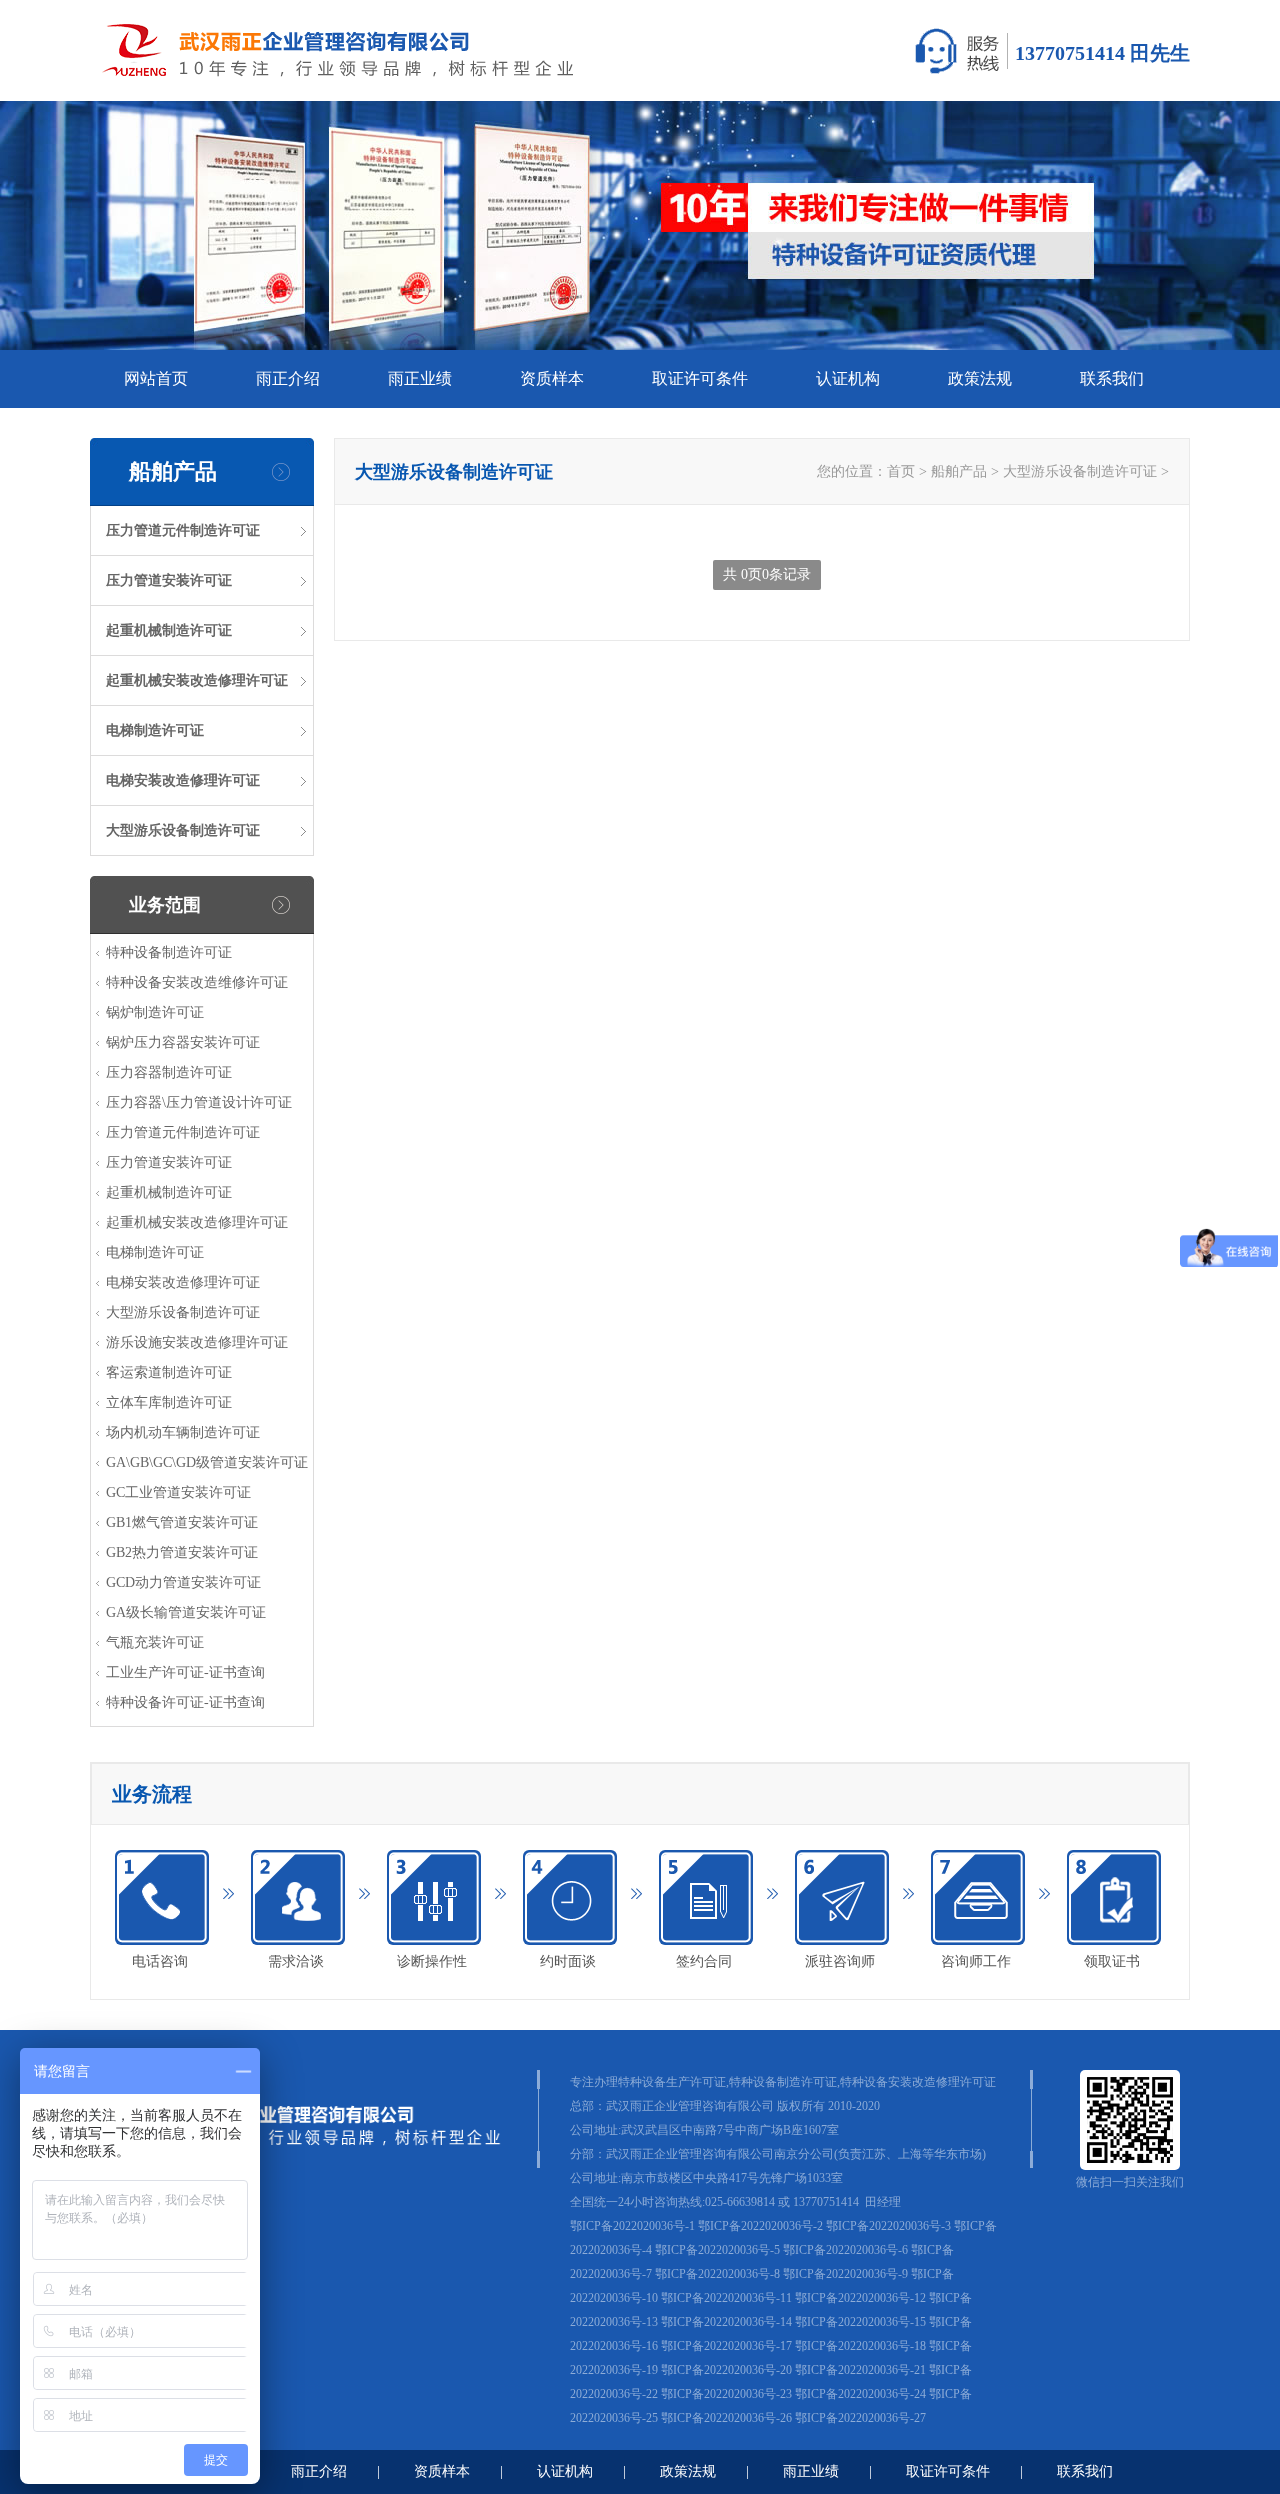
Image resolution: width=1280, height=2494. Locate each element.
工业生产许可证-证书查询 (185, 1672)
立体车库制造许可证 (169, 1402)
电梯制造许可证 (155, 730)
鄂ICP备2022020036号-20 (726, 2370)
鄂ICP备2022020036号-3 (888, 2226)
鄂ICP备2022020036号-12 (860, 2298)
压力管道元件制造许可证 (183, 530)
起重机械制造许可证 (169, 630)
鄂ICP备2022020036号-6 (845, 2250)
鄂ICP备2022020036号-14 (726, 2322)
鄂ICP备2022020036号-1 (632, 2226)
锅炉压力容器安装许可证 (183, 1042)
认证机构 (848, 378)
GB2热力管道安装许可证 (182, 1552)
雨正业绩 (420, 378)
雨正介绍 (288, 378)
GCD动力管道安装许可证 (183, 1582)
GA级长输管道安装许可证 (186, 1612)
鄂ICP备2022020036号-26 (726, 2418)
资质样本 (552, 378)
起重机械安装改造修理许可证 (197, 680)
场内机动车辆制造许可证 (183, 1432)
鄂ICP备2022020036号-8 (717, 2274)
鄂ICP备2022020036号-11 (726, 2298)
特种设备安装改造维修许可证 (197, 982)
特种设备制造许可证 (169, 952)
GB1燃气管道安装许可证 (182, 1522)
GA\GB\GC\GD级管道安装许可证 (207, 1462)
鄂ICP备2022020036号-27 (860, 2418)
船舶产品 (959, 471)
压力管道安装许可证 (169, 580)
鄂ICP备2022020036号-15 (860, 2322)
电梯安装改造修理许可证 (183, 780)
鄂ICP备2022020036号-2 (760, 2226)
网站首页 (156, 378)
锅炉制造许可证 (155, 1012)
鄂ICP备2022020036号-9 (845, 2274)
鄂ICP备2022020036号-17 (726, 2346)
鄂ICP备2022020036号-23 (726, 2394)
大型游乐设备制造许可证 (183, 830)
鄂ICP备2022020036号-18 (860, 2346)
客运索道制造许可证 (169, 1372)
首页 (901, 471)
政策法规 (980, 378)
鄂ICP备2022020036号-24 (860, 2394)
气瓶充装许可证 (155, 1642)
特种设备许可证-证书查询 (185, 1702)
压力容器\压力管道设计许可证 (199, 1102)
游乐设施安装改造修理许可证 (197, 1342)
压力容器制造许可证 (169, 1072)
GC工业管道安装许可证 (178, 1492)
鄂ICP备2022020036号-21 (860, 2370)
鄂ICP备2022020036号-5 (717, 2250)
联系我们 (1112, 378)
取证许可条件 (700, 378)
